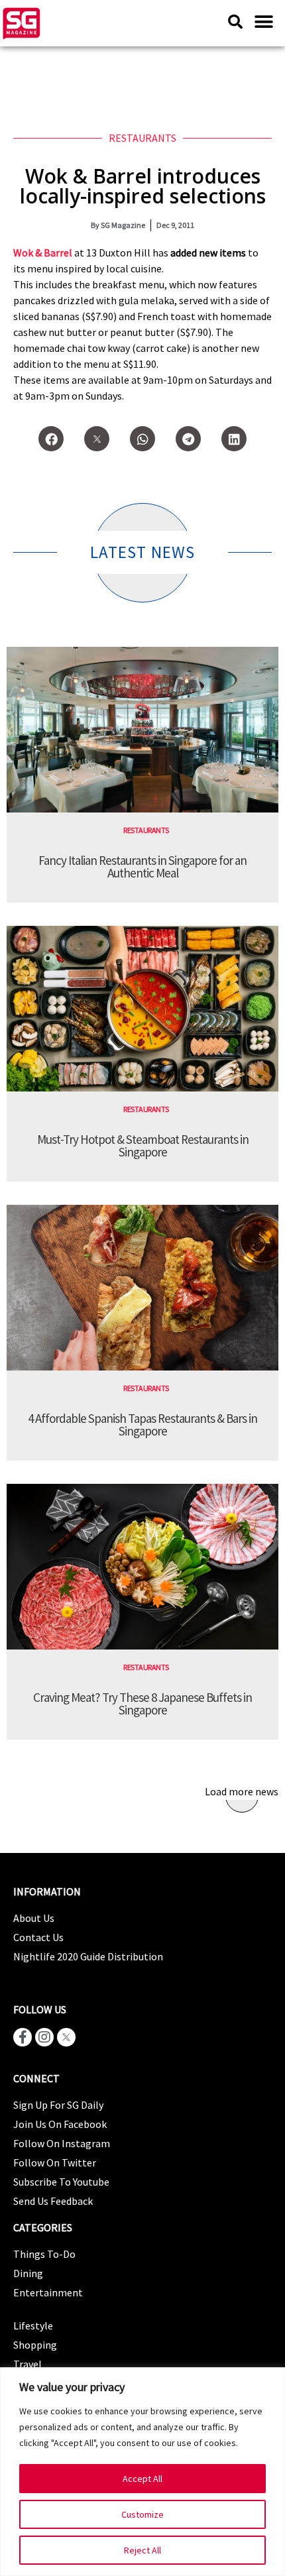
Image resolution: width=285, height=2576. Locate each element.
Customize (142, 2514)
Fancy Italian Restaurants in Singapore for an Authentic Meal (142, 867)
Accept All (142, 2479)
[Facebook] (51, 439)
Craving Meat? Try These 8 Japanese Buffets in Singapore (142, 1704)
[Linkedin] (234, 439)
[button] (263, 22)
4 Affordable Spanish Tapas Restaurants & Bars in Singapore (142, 1425)
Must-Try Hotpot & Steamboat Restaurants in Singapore (143, 1146)
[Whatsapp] (142, 439)
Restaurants (142, 138)
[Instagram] (44, 2037)
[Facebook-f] (23, 2037)
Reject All (142, 2550)
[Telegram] (188, 439)
